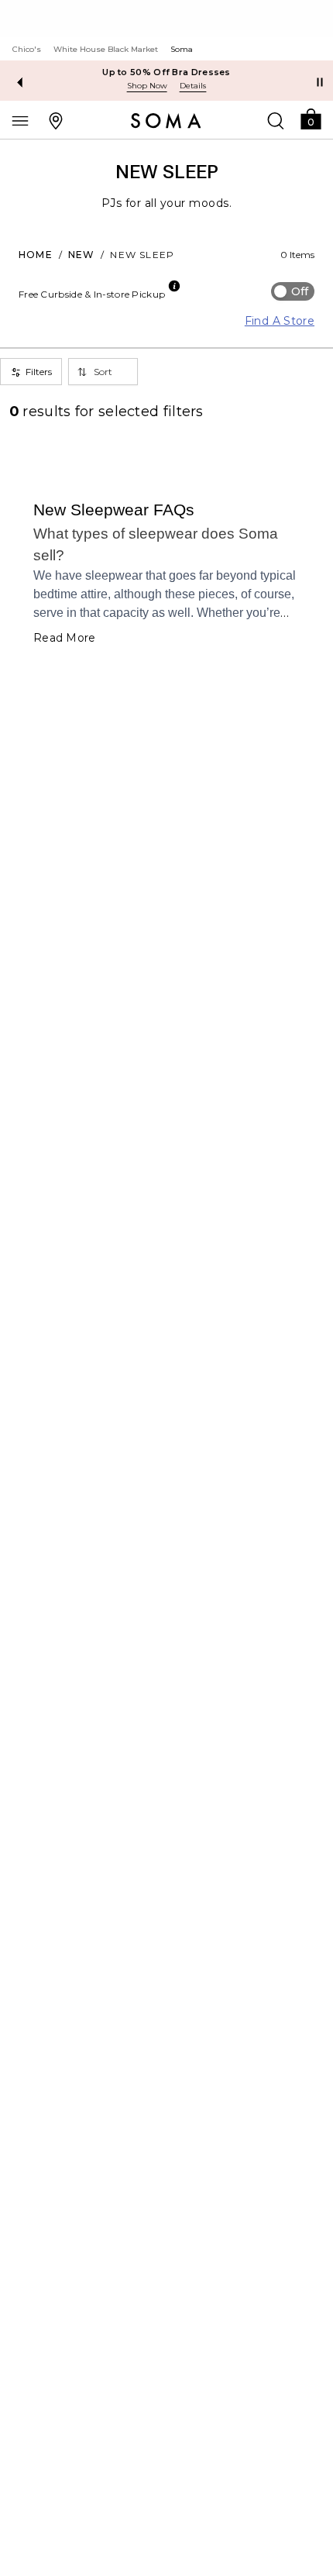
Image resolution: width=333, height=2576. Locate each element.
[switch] (293, 291)
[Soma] (166, 121)
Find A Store (280, 321)
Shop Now (147, 86)
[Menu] (20, 120)
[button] (311, 118)
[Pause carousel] (320, 82)
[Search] (276, 120)
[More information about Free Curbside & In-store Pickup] (174, 286)
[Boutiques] (56, 120)
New (82, 255)
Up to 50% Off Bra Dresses (166, 72)
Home (36, 255)
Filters (39, 372)
